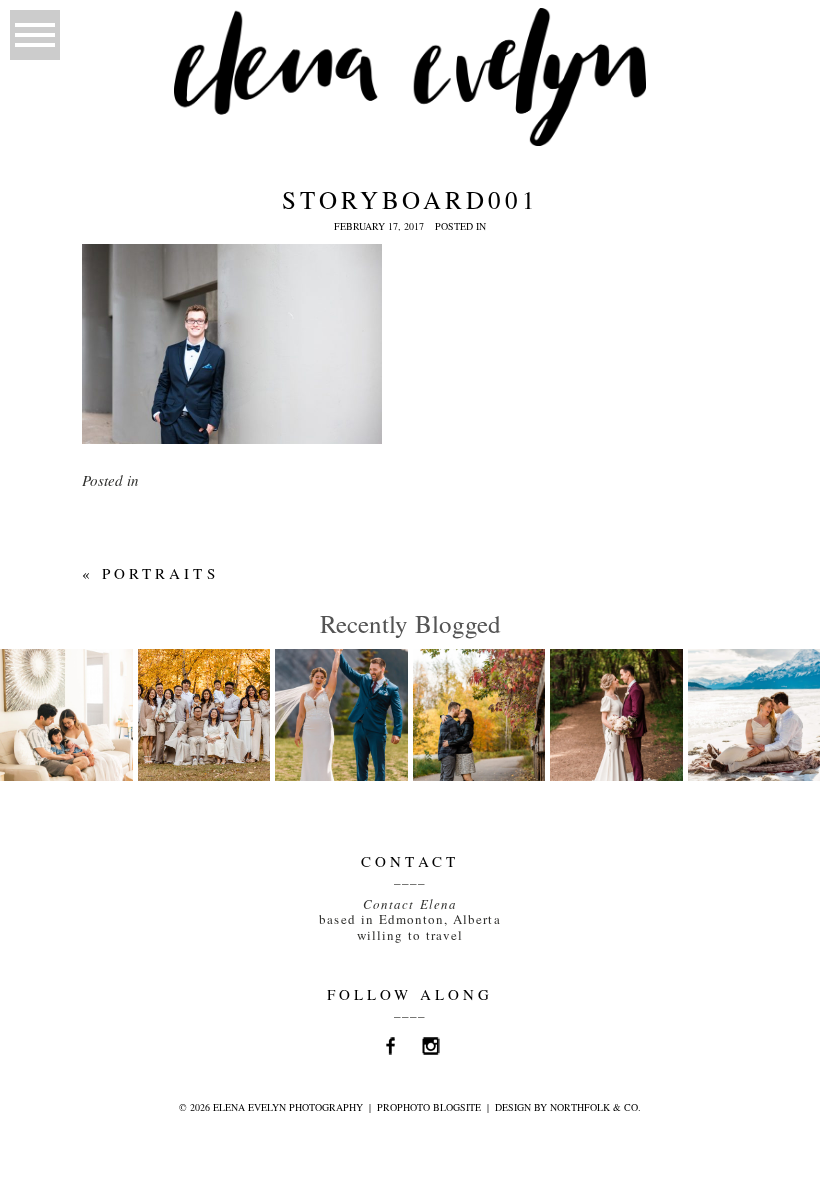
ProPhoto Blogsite (429, 1107)
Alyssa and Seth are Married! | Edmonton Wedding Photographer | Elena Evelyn (641, 757)
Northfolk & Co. (595, 1107)
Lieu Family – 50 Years (202, 694)
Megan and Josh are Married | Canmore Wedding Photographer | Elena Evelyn (366, 748)
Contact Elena (410, 904)
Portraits (160, 573)
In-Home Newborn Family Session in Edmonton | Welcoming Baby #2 (71, 748)
